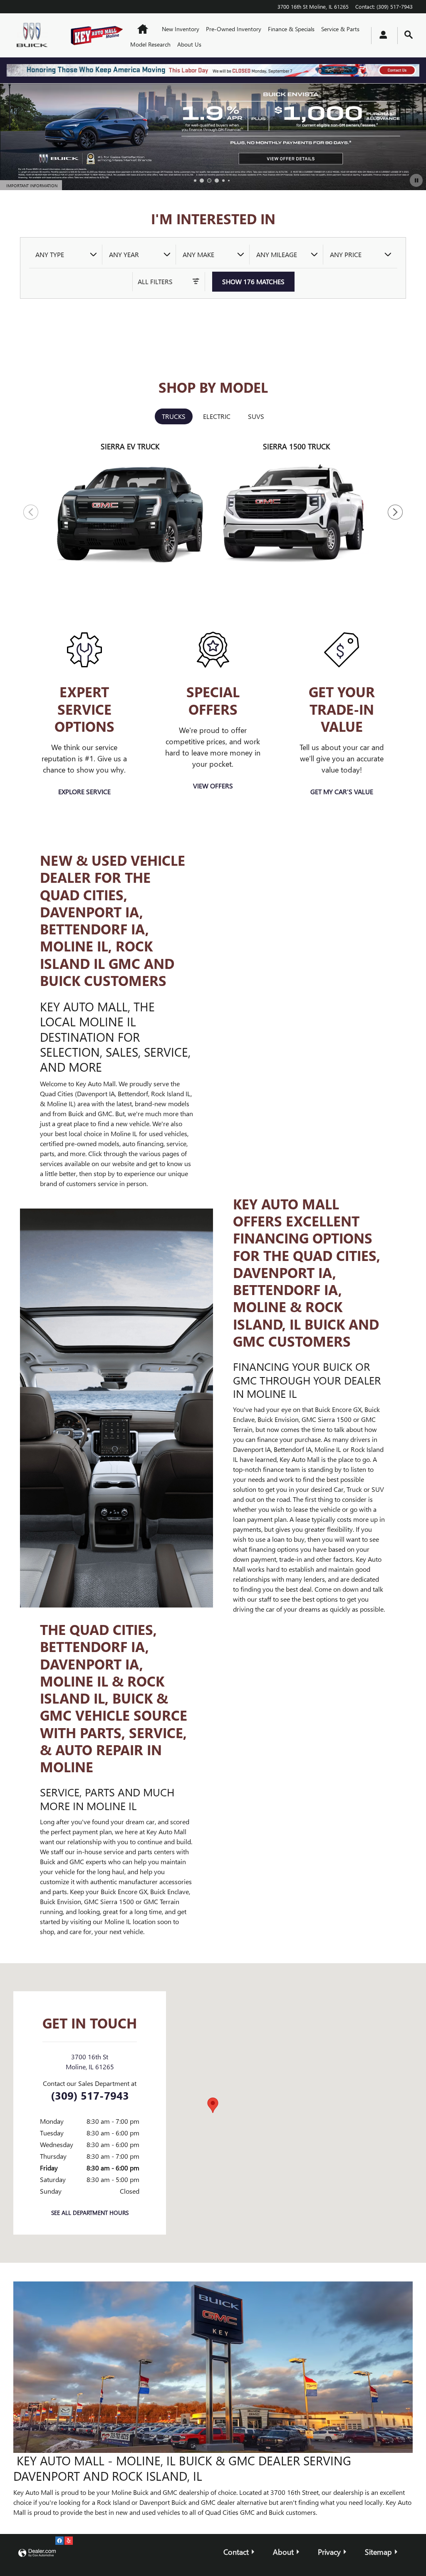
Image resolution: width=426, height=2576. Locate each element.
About (283, 2552)
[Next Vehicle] (395, 512)
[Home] (34, 36)
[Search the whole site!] (409, 35)
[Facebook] (59, 2541)
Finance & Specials (291, 29)
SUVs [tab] (256, 416)
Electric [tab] (217, 416)
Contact (236, 2552)
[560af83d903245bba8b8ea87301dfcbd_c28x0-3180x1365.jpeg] (213, 2367)
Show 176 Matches (253, 281)
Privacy (329, 2552)
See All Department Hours (90, 2213)
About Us (189, 44)
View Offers (213, 786)
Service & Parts (340, 29)
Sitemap (378, 2552)
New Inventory (181, 29)
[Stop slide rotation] (416, 180)
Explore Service (84, 791)
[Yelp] (69, 2541)
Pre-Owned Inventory (234, 29)
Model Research (150, 44)
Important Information (34, 186)
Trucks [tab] (174, 416)
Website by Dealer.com (37, 2553)
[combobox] (66, 255)
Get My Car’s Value (342, 791)
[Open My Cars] (381, 36)
